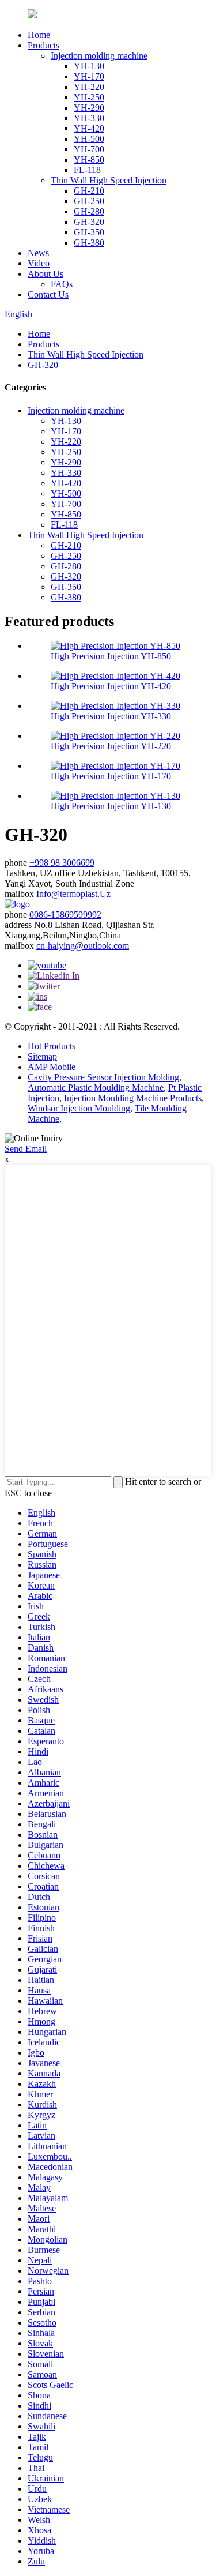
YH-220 (89, 87)
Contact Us (48, 294)
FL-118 (87, 170)
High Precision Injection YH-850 (111, 656)
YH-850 (89, 159)
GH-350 (89, 232)
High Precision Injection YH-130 (111, 806)
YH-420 (89, 128)
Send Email (26, 1149)
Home (39, 35)
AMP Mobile (52, 1067)
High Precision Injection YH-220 (111, 746)
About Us (46, 274)
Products (43, 45)
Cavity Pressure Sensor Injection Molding (103, 1077)
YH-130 (89, 66)
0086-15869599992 (65, 915)
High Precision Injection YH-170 (111, 776)
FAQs (62, 284)
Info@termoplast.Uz (73, 894)
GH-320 (89, 222)
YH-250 (89, 97)
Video (39, 263)
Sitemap (42, 1056)
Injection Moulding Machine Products (133, 1098)
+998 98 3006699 (62, 863)
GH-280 (89, 211)
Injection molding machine (99, 56)
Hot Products (52, 1046)
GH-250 (89, 201)
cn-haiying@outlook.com (83, 946)
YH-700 (89, 149)
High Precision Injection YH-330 (111, 716)
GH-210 (89, 191)
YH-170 (89, 76)
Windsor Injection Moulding (79, 1108)
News (38, 253)
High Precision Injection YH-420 (111, 686)
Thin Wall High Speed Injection (109, 180)
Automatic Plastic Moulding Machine (96, 1088)
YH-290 (89, 108)
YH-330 (89, 118)
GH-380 (89, 243)
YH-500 (89, 139)
